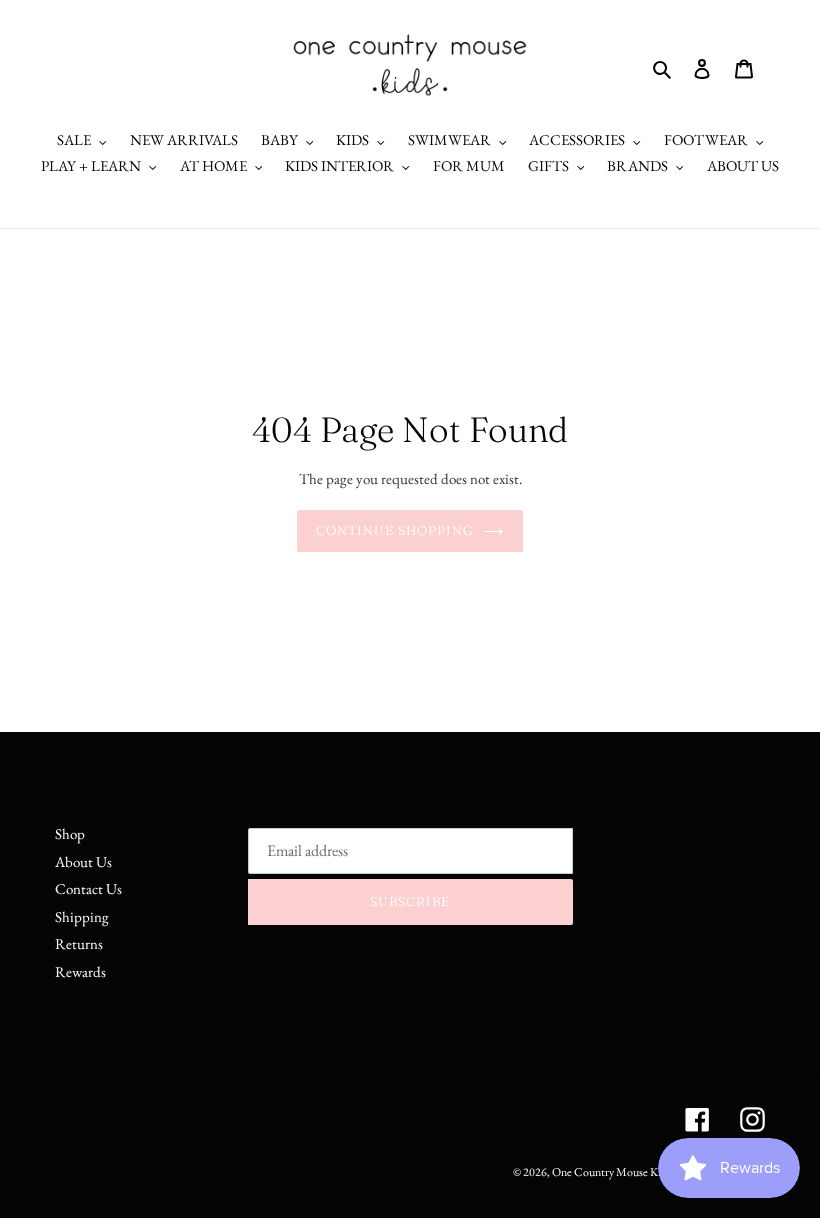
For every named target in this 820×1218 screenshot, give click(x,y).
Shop (70, 833)
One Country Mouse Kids (611, 1172)
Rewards (80, 971)
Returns (79, 943)
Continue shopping (395, 530)
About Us (83, 861)
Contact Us (88, 888)
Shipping (82, 916)
